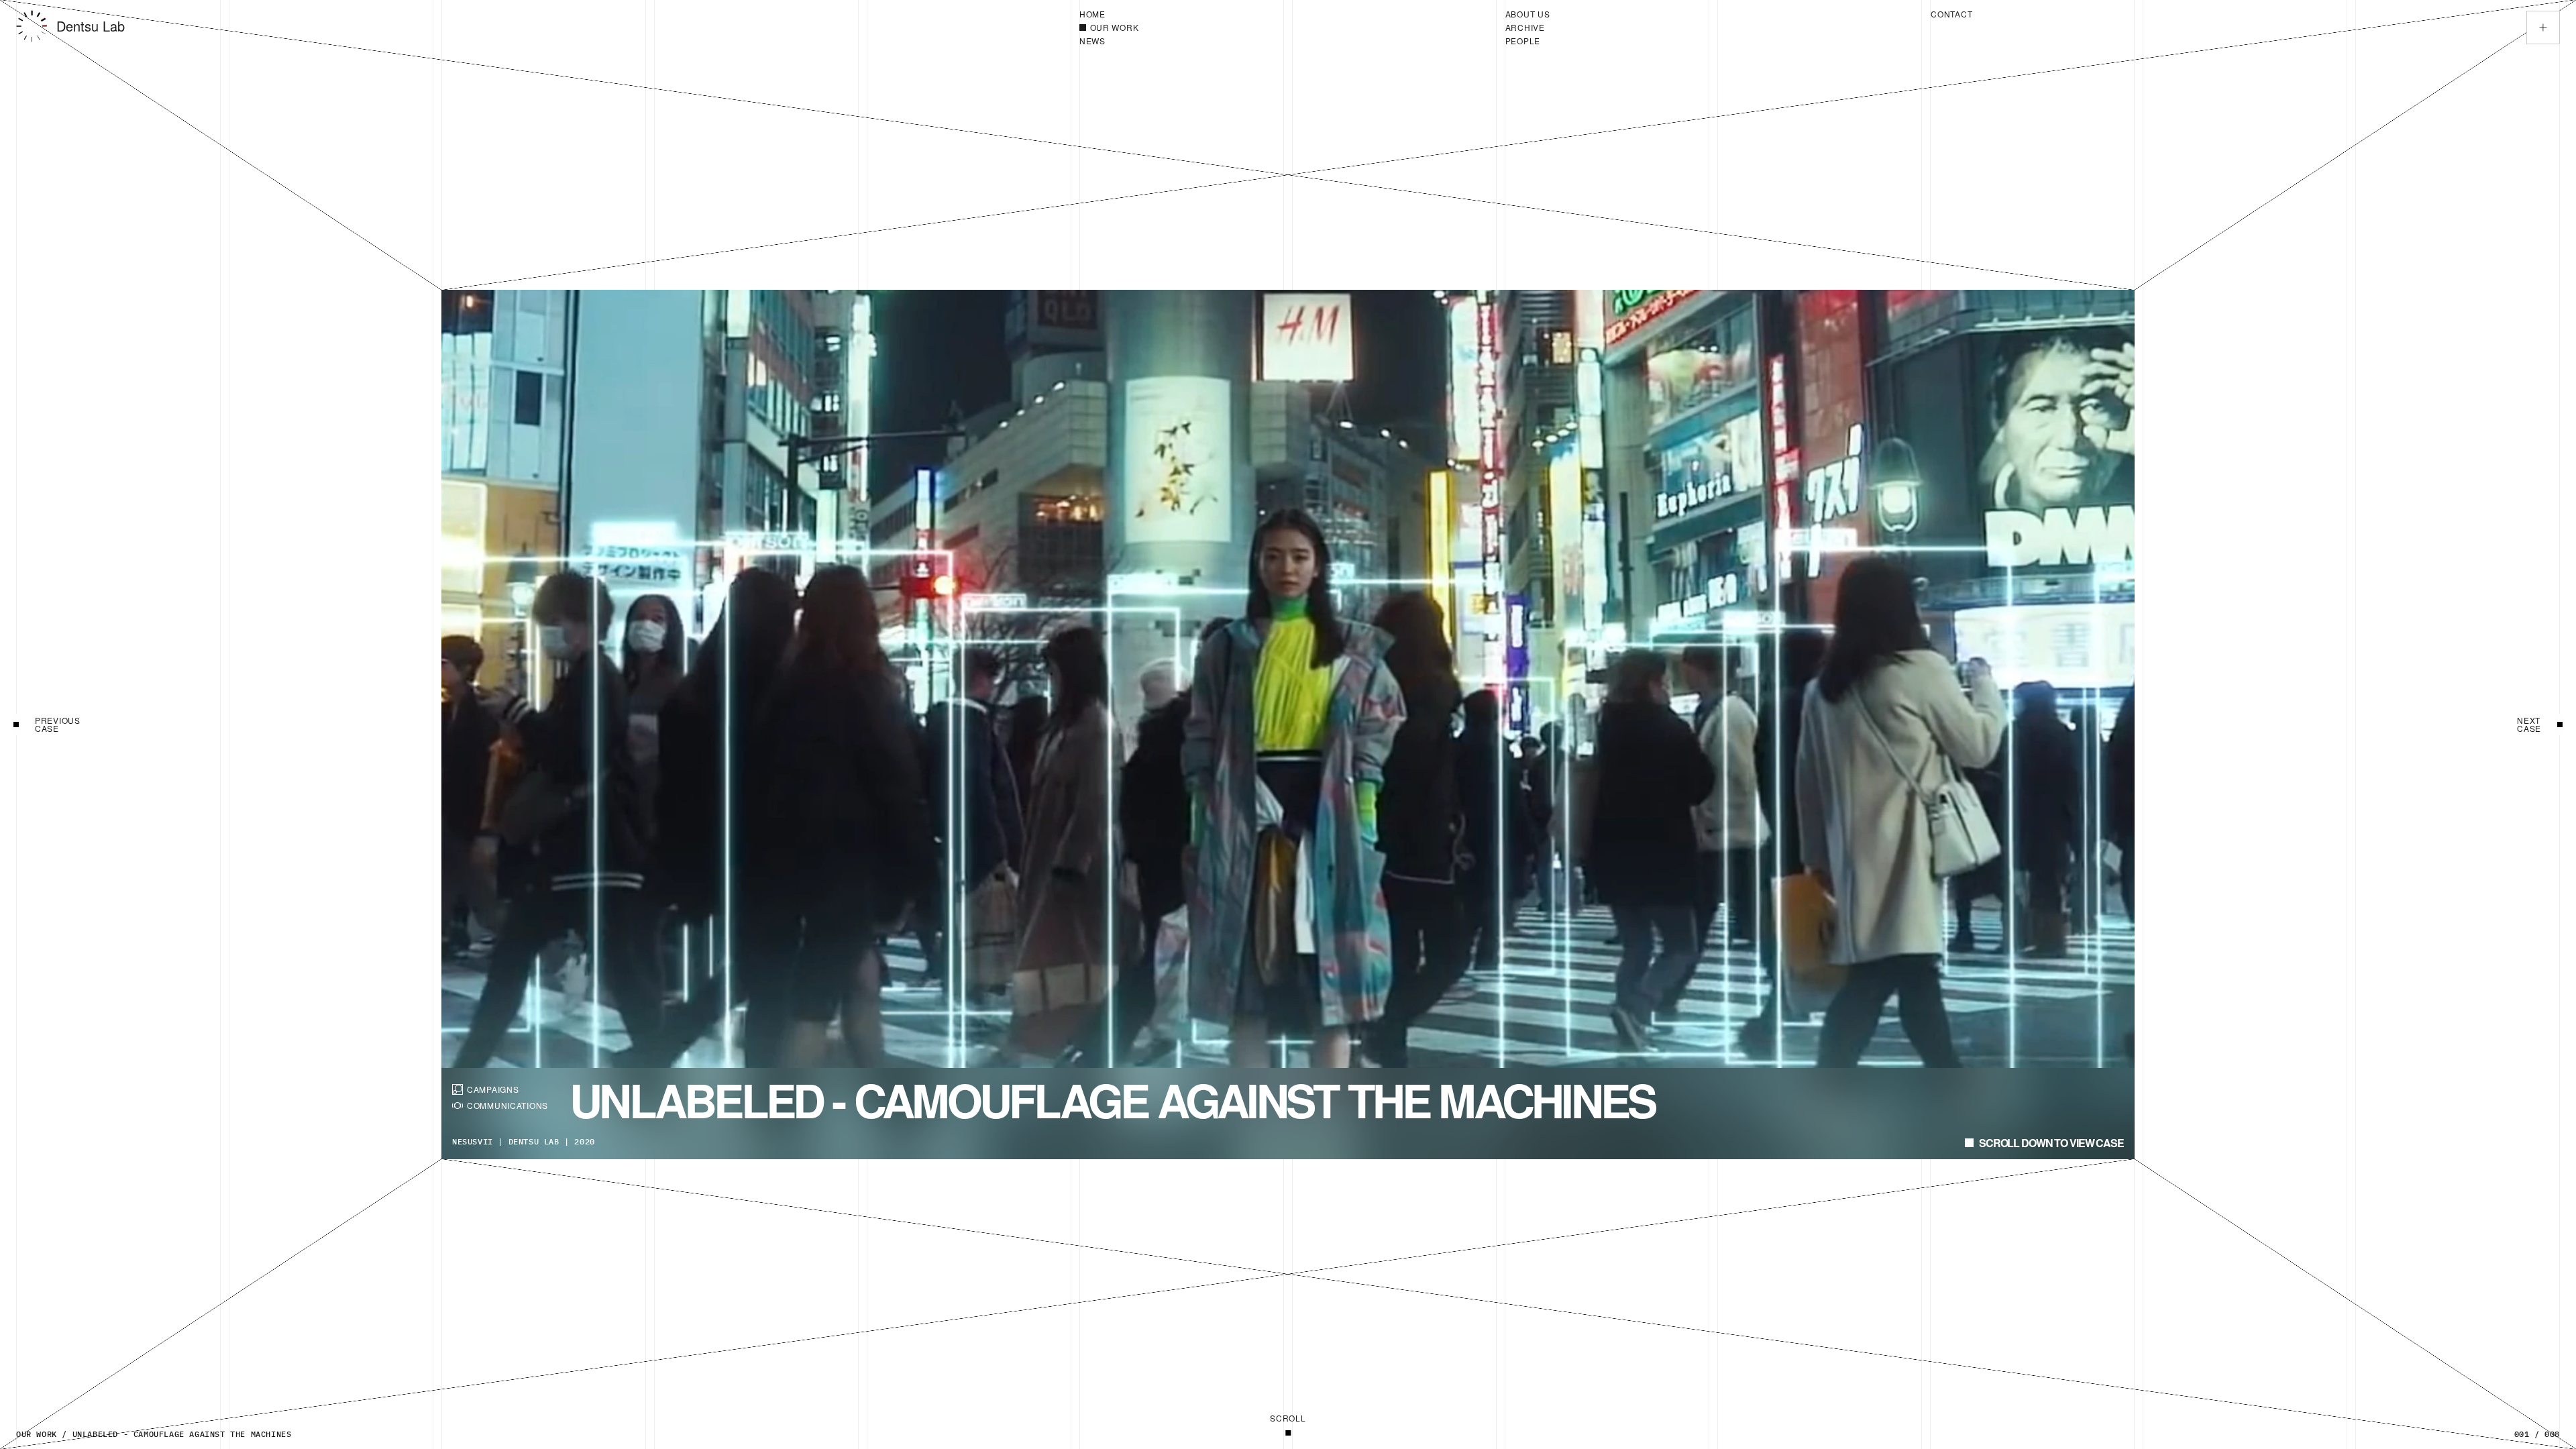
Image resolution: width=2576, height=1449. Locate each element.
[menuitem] (1287, 14)
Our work (37, 1434)
